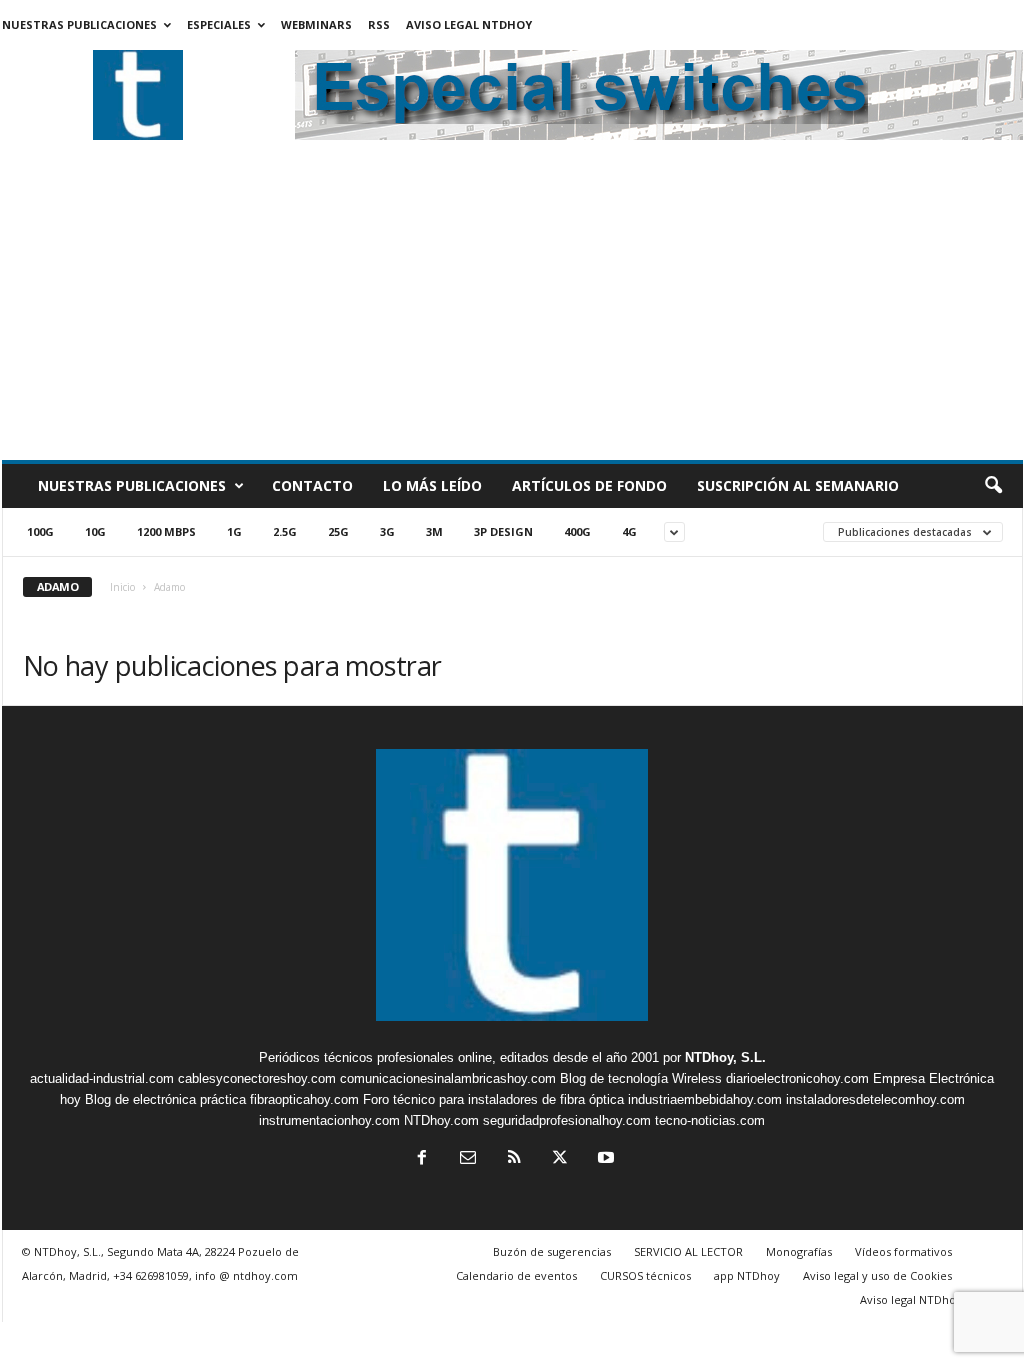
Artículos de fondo (589, 485)
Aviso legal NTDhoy (469, 24)
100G (40, 531)
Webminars (316, 24)
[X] (560, 1159)
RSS (379, 24)
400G (577, 531)
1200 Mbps (166, 531)
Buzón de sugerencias (552, 1251)
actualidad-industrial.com (102, 1078)
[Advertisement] (512, 310)
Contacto (312, 485)
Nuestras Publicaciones (79, 24)
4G (629, 531)
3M (434, 531)
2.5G (285, 531)
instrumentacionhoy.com (329, 1120)
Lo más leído (432, 485)
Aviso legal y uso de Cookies (877, 1275)
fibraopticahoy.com (304, 1099)
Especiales (219, 24)
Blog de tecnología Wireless (641, 1078)
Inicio (122, 587)
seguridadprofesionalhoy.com (567, 1120)
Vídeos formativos (903, 1251)
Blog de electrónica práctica (165, 1099)
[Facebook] (422, 1159)
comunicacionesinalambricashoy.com (448, 1078)
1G (234, 531)
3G (387, 531)
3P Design (503, 531)
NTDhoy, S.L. (725, 1057)
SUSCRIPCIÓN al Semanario (798, 485)
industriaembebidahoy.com (705, 1099)
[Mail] (468, 1159)
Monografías (799, 1251)
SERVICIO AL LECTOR (688, 1251)
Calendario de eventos (516, 1275)
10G (95, 531)
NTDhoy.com (441, 1120)
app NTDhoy (747, 1275)
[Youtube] (604, 1159)
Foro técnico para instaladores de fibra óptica (493, 1099)
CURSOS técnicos (645, 1275)
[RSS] (514, 1159)
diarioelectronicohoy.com (797, 1078)
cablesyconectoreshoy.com (257, 1078)
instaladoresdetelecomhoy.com (875, 1099)
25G (338, 531)
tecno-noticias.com (710, 1120)
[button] (993, 486)
